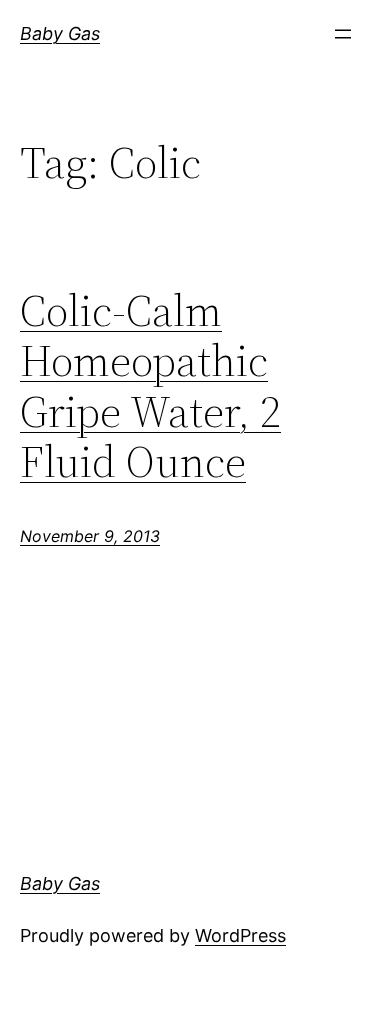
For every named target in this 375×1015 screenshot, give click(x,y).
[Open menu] (343, 34)
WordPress (240, 935)
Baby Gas (60, 33)
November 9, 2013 (90, 536)
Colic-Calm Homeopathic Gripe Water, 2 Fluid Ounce (150, 387)
